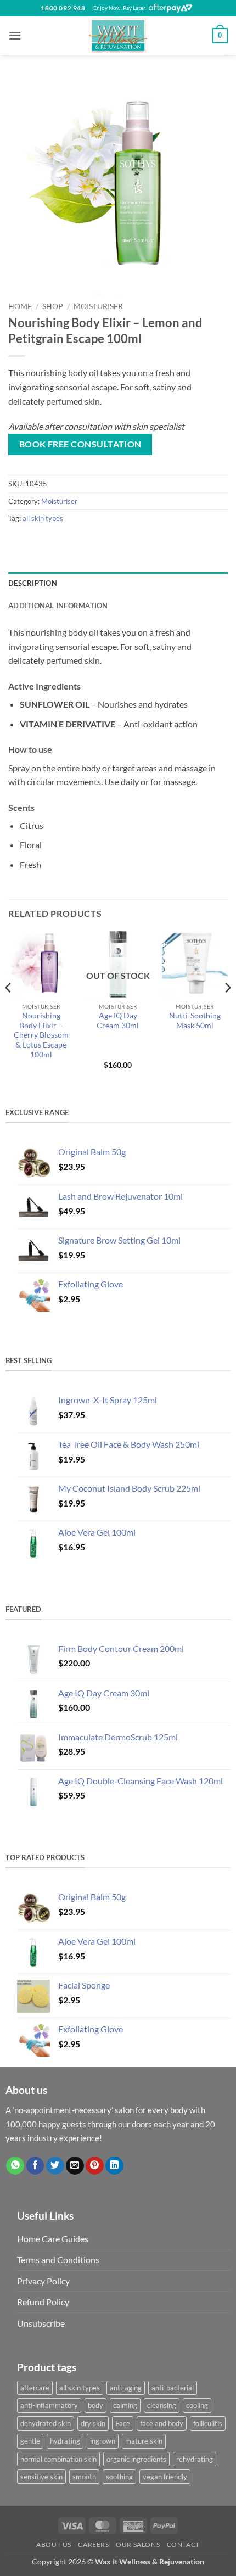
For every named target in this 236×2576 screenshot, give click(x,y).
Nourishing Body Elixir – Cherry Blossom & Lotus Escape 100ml (41, 1035)
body (95, 2405)
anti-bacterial (173, 2388)
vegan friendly (165, 2477)
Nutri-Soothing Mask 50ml (195, 1021)
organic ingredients (136, 2459)
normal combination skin (58, 2459)
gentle (30, 2441)
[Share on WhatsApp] (15, 2166)
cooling (197, 2405)
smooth (84, 2477)
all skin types (43, 518)
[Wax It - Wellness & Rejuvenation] (118, 36)
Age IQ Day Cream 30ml (118, 1021)
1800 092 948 (63, 8)
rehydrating (195, 2459)
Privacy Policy (43, 2281)
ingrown (103, 2441)
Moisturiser (98, 306)
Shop (53, 306)
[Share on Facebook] (35, 2166)
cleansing (162, 2405)
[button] (15, 35)
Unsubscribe (41, 2323)
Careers (93, 2544)
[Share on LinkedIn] (114, 2166)
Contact (183, 2544)
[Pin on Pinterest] (95, 2166)
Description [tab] (33, 583)
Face (123, 2423)
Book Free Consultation (80, 444)
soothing (119, 2477)
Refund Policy (43, 2302)
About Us (54, 2544)
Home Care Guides (53, 2239)
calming (125, 2405)
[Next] (227, 1010)
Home (20, 306)
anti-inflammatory (49, 2405)
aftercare (35, 2388)
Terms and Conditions (58, 2259)
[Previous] (9, 1010)
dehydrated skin (46, 2423)
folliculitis (208, 2423)
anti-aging (126, 2388)
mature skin (144, 2441)
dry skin (93, 2423)
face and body (162, 2423)
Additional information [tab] (58, 606)
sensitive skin (41, 2477)
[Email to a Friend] (75, 2166)
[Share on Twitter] (55, 2166)
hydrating (65, 2441)
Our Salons (138, 2544)
